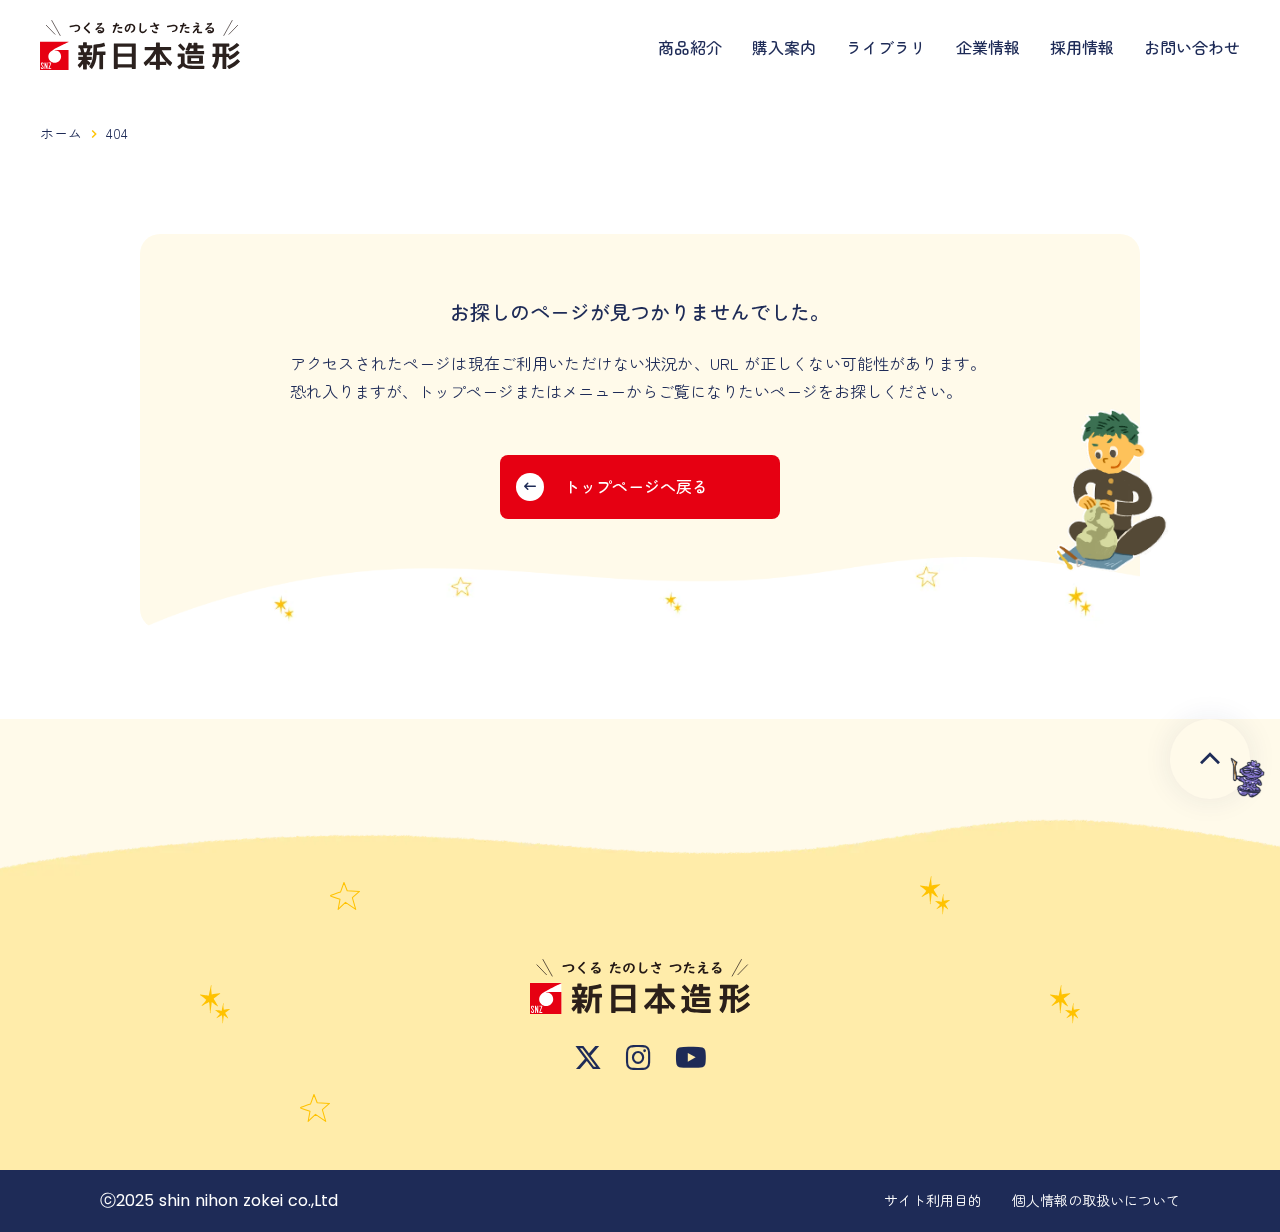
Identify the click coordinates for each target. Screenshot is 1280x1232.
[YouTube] (691, 1058)
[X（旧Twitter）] (588, 1058)
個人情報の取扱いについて (1096, 1200)
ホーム (61, 133)
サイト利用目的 (933, 1200)
